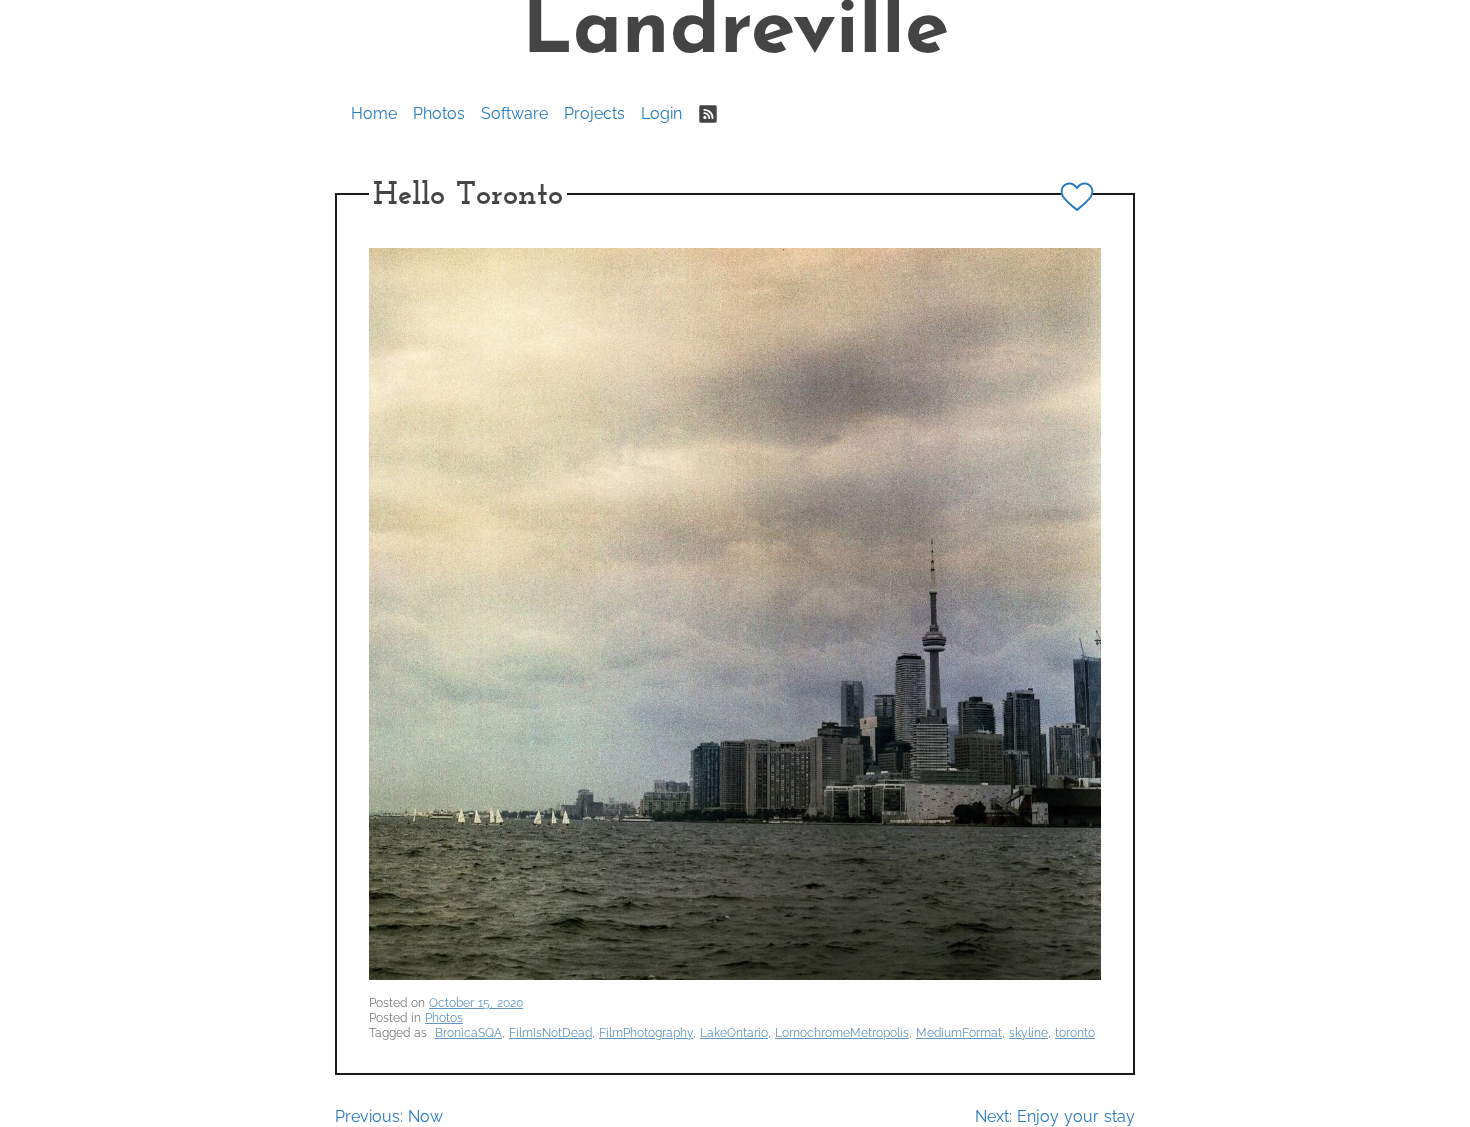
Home (374, 113)
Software (514, 113)
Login (661, 113)
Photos (439, 113)
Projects (594, 113)
